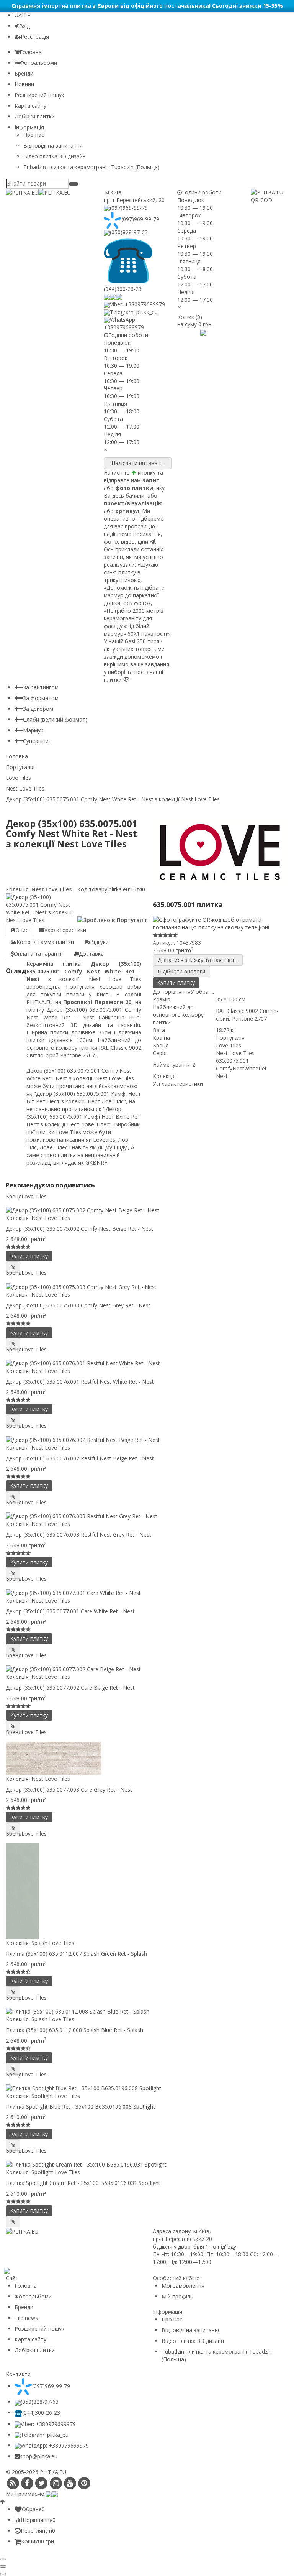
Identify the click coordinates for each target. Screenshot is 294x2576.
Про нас (34, 135)
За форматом (41, 698)
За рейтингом (41, 687)
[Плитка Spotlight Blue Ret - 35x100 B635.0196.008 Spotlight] (147, 2088)
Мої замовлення (183, 2286)
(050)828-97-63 (129, 232)
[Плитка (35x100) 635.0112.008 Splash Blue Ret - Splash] (147, 2011)
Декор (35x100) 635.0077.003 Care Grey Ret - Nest (69, 1789)
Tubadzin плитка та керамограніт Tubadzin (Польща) (91, 167)
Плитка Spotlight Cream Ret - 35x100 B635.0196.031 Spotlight (83, 2183)
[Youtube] (70, 2483)
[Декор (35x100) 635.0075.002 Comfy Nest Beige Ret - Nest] (147, 1210)
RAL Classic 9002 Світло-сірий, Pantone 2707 (247, 1015)
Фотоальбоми (38, 63)
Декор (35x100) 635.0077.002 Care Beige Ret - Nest (70, 1687)
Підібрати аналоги (181, 971)
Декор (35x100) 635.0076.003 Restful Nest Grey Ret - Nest (78, 1535)
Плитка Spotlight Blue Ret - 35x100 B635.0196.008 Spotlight (80, 2107)
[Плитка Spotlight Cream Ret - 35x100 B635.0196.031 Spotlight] (147, 2164)
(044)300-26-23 (41, 2412)
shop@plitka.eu (39, 2456)
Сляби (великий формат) (55, 719)
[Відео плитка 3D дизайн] (192, 332)
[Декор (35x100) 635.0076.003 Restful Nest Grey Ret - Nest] (147, 1516)
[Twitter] (42, 2483)
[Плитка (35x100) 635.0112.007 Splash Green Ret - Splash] (147, 1891)
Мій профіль (177, 2296)
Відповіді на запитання (53, 145)
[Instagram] (56, 2483)
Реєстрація (35, 37)
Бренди (24, 73)
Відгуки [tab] (99, 942)
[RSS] (13, 2483)
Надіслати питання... (138, 463)
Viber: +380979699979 (137, 304)
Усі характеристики (178, 1084)
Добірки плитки (35, 116)
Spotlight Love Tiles (56, 2096)
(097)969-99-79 (129, 208)
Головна (31, 52)
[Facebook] (27, 2483)
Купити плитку (176, 982)
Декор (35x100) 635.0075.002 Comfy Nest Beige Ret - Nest (79, 1229)
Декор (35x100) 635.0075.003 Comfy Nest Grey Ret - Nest (78, 1305)
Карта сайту (30, 106)
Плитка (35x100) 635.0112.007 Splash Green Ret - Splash (76, 1954)
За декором (38, 709)
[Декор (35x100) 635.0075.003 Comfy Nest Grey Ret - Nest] (147, 1286)
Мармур (33, 730)
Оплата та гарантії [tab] (38, 954)
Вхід (24, 26)
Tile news (26, 2318)
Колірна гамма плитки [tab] (45, 942)
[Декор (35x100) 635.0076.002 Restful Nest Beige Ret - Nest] (147, 1439)
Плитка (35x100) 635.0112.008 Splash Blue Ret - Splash (74, 2030)
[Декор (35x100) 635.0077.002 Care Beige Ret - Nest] (147, 1669)
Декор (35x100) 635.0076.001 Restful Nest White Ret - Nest (80, 1382)
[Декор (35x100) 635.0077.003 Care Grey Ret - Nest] (147, 1758)
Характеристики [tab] (65, 930)
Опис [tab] (22, 930)
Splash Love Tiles (53, 1943)
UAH (21, 15)
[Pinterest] (84, 2483)
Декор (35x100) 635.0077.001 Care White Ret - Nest (70, 1611)
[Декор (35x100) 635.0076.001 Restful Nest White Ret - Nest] (147, 1363)
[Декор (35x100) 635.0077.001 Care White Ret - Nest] (147, 1592)
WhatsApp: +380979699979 (124, 323)
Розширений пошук (39, 95)
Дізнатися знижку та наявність (198, 960)
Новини (24, 84)
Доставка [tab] (91, 954)
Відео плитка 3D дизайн (55, 156)
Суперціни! (36, 741)
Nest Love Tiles (51, 889)
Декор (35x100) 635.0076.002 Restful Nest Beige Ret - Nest (80, 1458)
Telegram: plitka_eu (134, 312)
